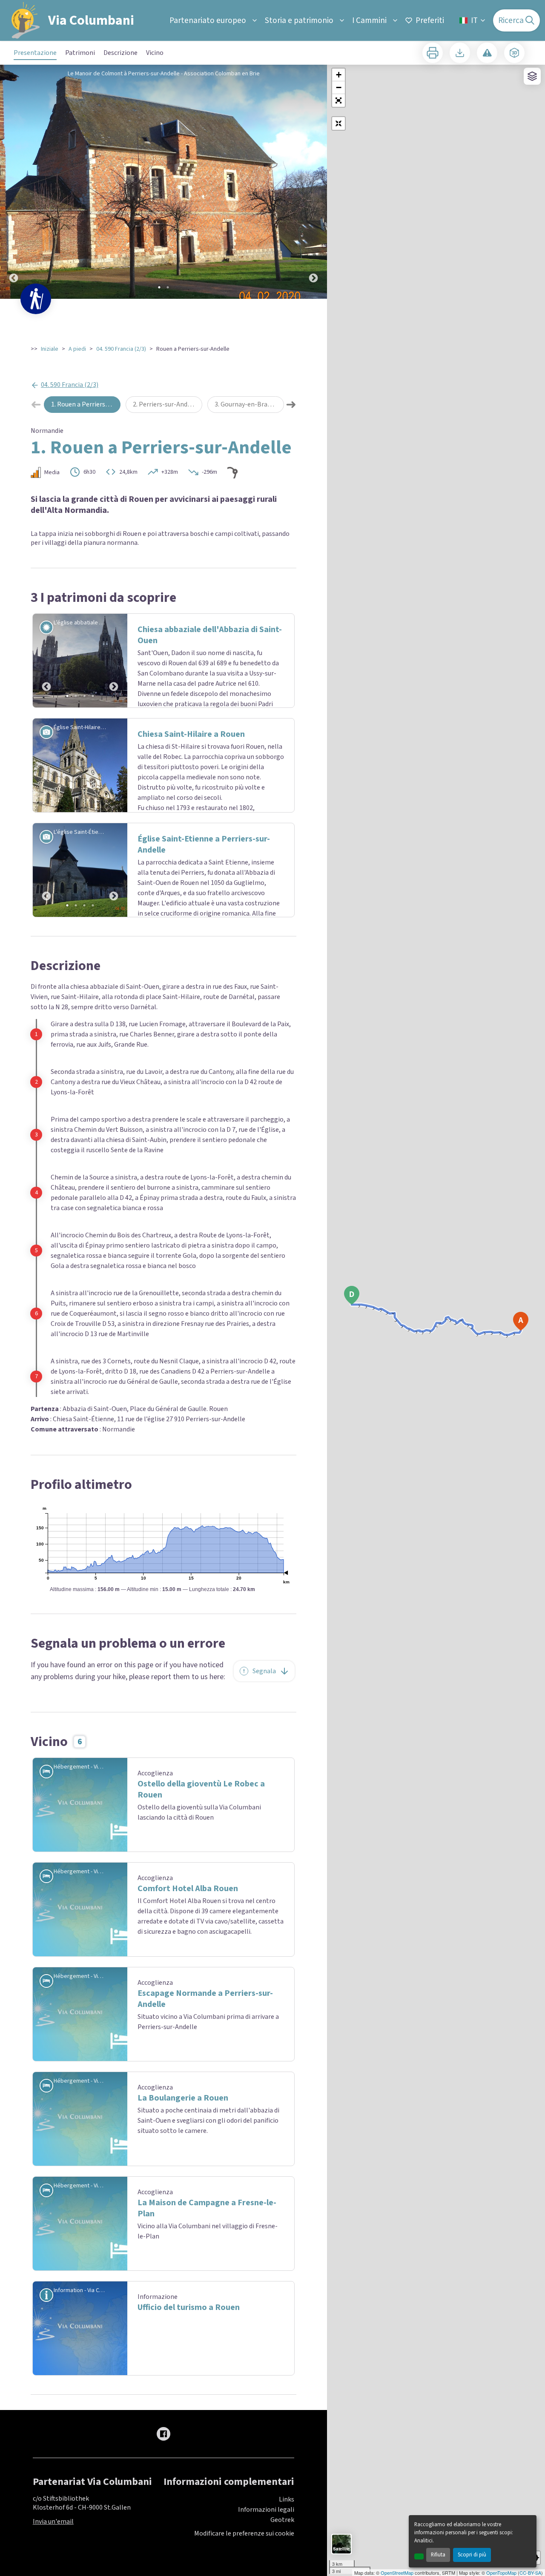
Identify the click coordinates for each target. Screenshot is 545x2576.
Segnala (264, 1711)
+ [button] (339, 75)
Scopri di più (472, 2555)
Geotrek (282, 2561)
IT (474, 20)
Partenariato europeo (208, 20)
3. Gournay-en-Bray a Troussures (249, 404)
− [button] (339, 87)
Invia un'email (53, 2562)
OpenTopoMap (501, 2573)
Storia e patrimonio (299, 20)
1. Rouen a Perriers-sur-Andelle (86, 404)
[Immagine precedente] (14, 182)
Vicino (155, 53)
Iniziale (50, 349)
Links (287, 2540)
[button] (338, 100)
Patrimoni (80, 53)
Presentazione (35, 53)
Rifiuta (438, 2555)
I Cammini (369, 20)
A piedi (77, 349)
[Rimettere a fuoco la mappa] (338, 123)
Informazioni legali (266, 2550)
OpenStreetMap (397, 2573)
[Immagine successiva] (313, 182)
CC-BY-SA (530, 2573)
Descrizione (120, 53)
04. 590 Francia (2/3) (121, 349)
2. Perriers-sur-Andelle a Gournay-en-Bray (168, 404)
